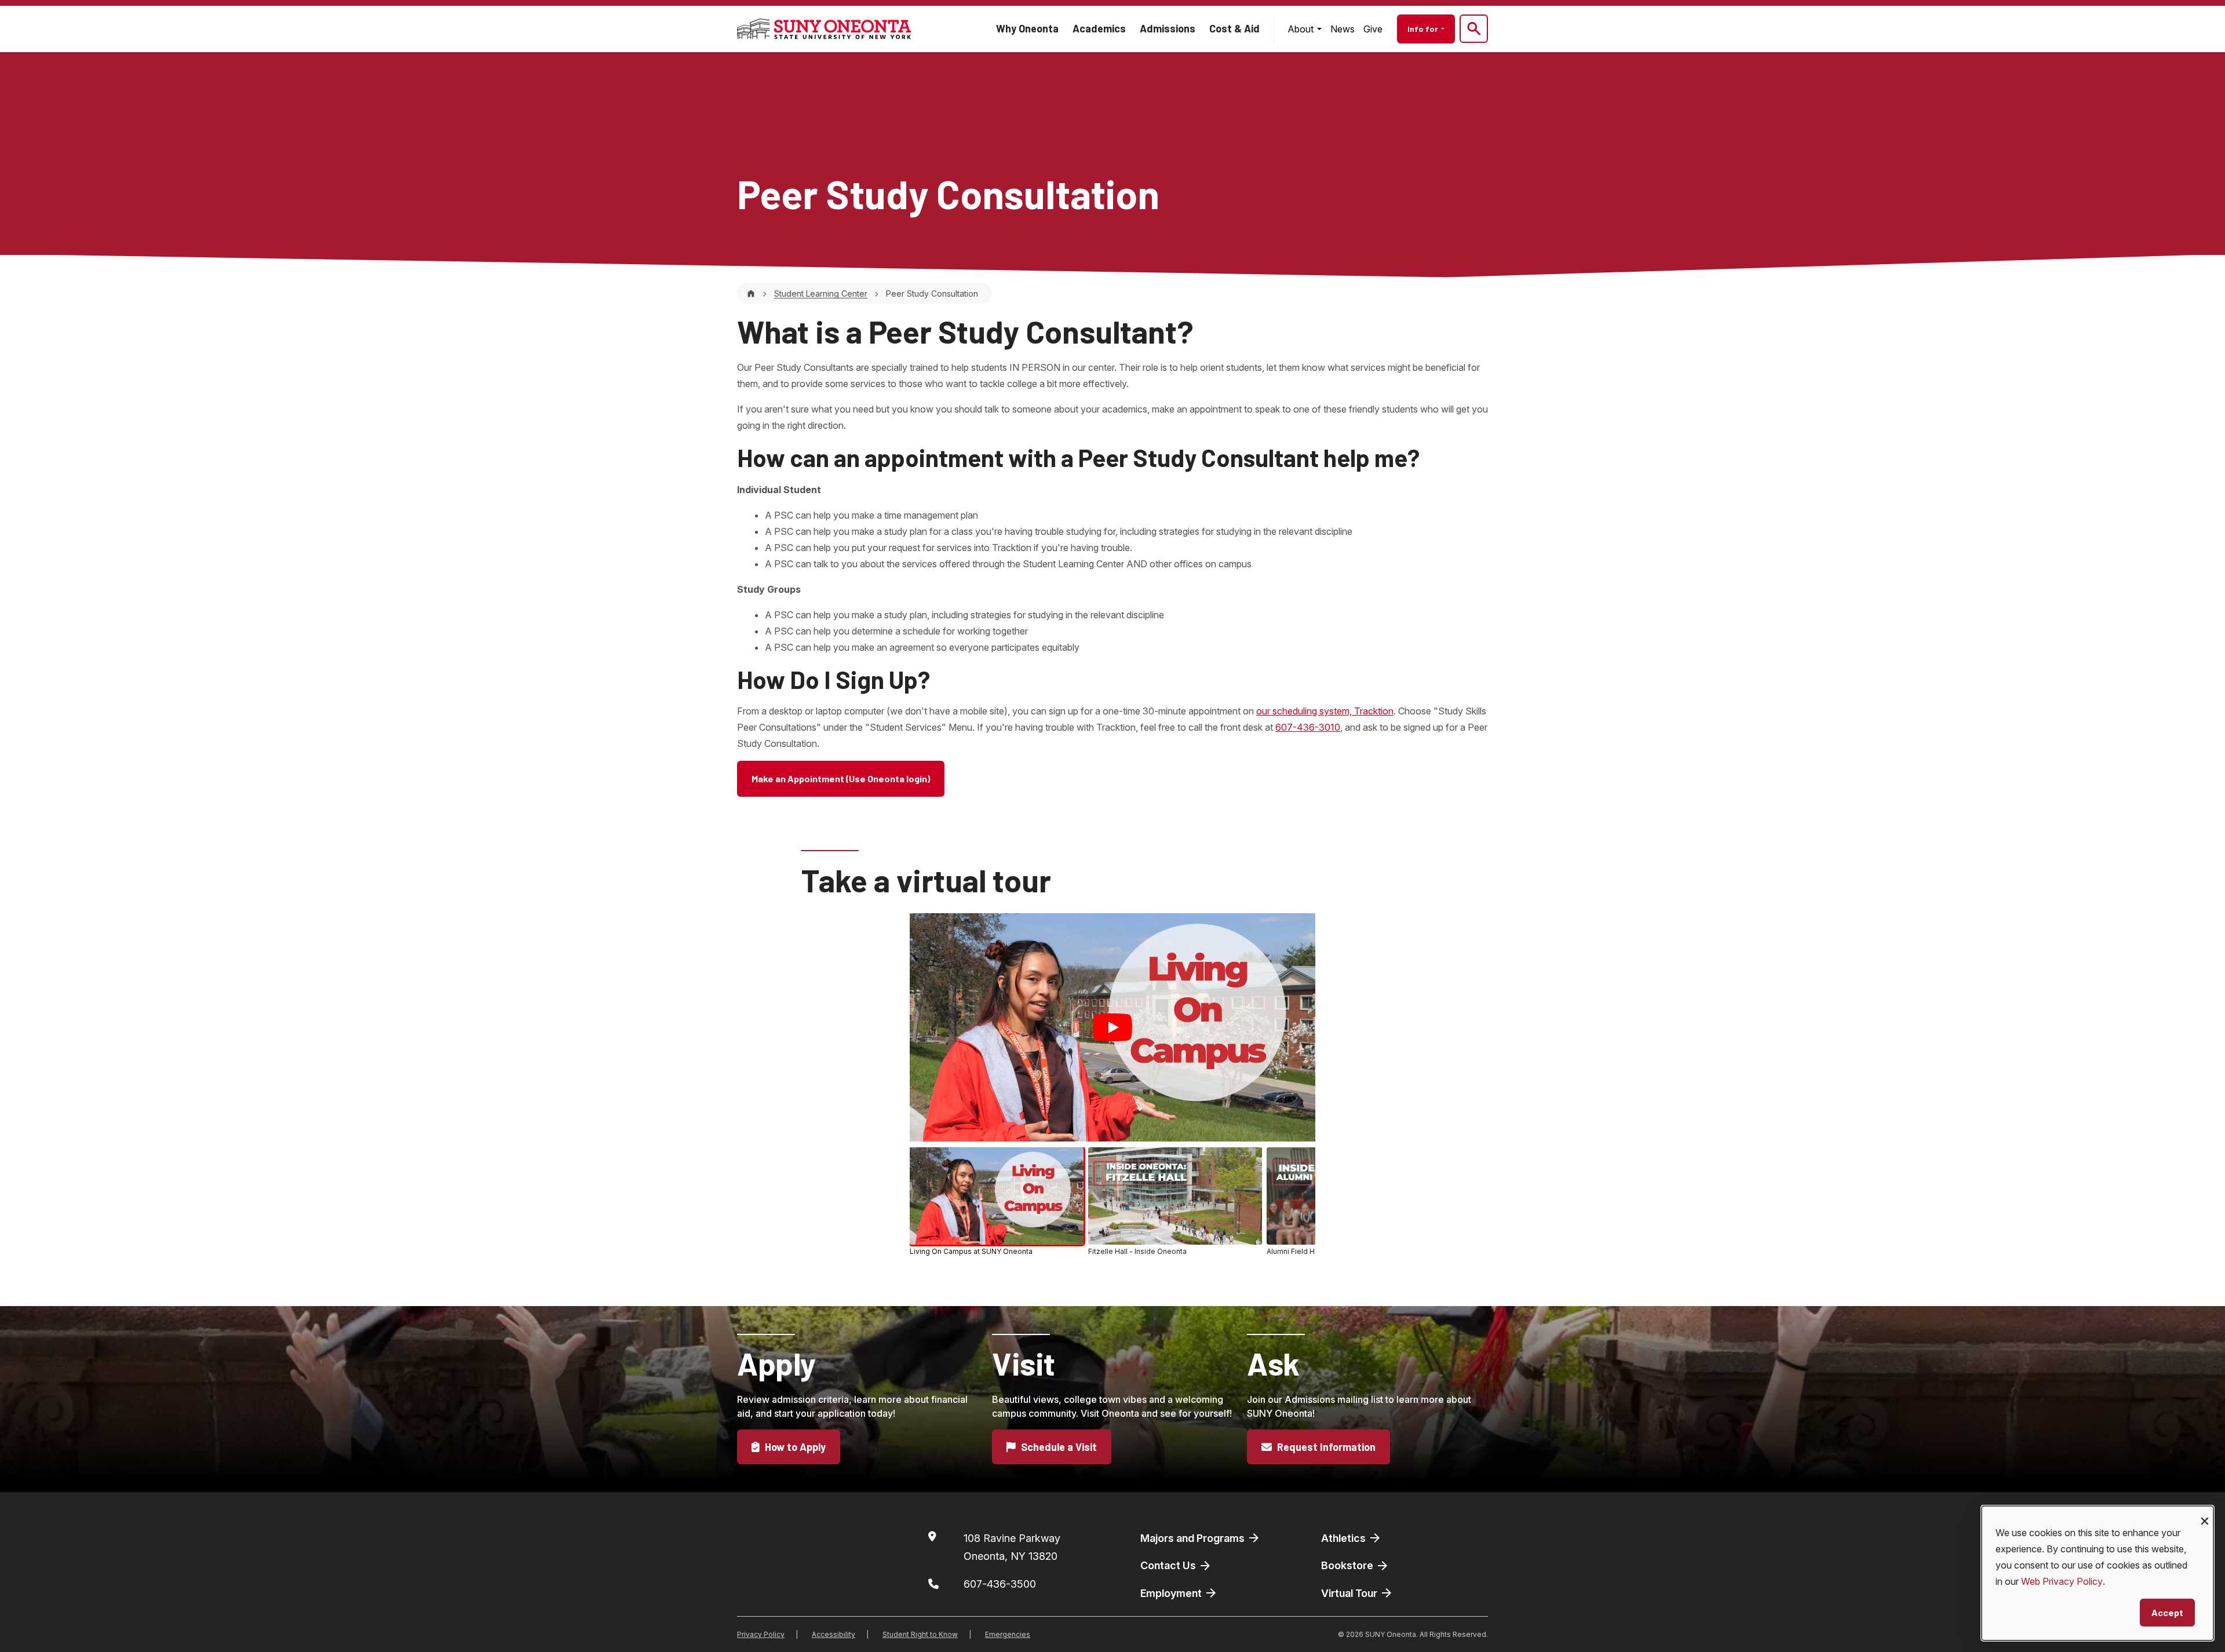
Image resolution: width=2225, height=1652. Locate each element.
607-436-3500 (1000, 1584)
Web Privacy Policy (2062, 1581)
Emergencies (1008, 1634)
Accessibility (834, 1634)
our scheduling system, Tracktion (1325, 711)
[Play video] (1112, 1027)
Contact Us (1169, 1565)
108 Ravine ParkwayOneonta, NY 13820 (1012, 1547)
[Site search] (1474, 29)
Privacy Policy (761, 1634)
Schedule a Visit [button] (1058, 1447)
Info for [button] (1424, 29)
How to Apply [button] (794, 1447)
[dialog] (2098, 1573)
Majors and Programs (1194, 1538)
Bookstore (1348, 1565)
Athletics (1345, 1538)
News (1343, 29)
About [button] (1302, 29)
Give (1373, 29)
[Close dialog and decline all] (2205, 1513)
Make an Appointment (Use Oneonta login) (841, 778)
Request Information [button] (1325, 1447)
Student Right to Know (920, 1634)
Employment (1172, 1593)
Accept (2167, 1612)
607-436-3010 (1308, 727)
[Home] (751, 293)
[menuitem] (1304, 29)
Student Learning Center (821, 293)
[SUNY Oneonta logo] (824, 29)
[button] (997, 1202)
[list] (1112, 1204)
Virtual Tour (1350, 1593)
